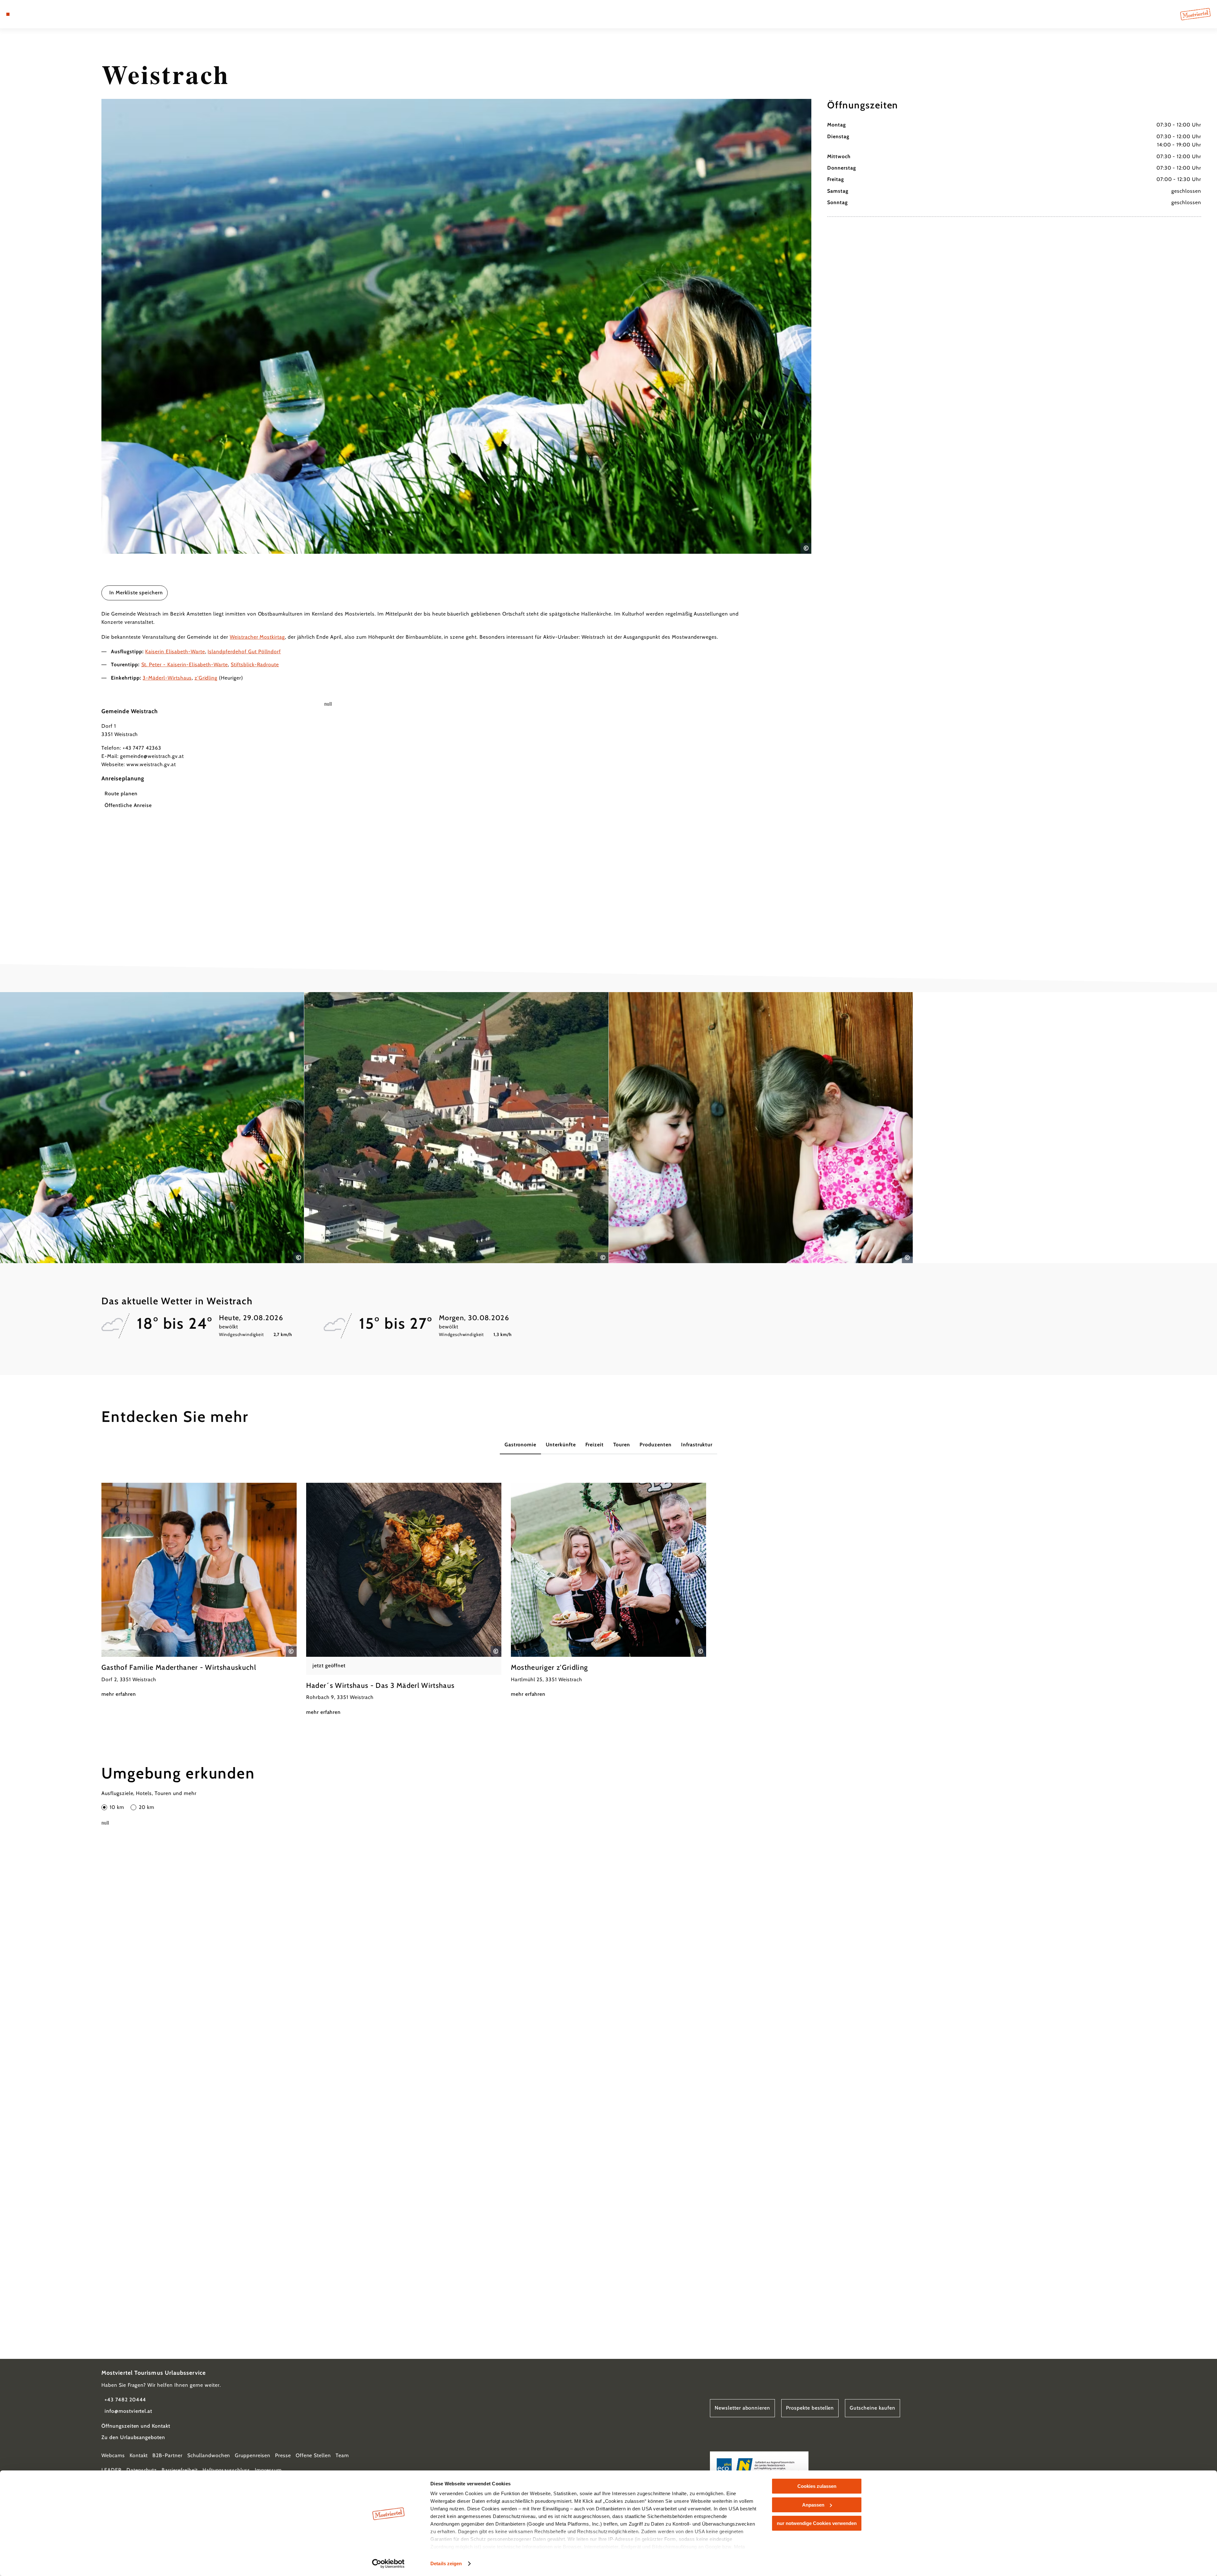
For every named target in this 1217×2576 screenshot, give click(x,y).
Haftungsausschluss (226, 2470)
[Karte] (25, 14)
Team (342, 2455)
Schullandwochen (209, 2455)
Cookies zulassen (817, 2486)
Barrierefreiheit (180, 2470)
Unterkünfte (561, 1445)
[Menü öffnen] (8, 14)
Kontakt (139, 2455)
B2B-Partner (167, 2455)
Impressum (268, 2470)
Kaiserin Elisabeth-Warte (175, 652)
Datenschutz (142, 2470)
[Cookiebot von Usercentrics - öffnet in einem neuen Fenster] (388, 2564)
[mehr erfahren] (199, 1591)
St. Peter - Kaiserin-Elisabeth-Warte (185, 665)
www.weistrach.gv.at (151, 764)
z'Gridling (206, 678)
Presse (283, 2455)
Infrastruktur (697, 1445)
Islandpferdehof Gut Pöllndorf (244, 652)
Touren (622, 1445)
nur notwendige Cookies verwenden (817, 2523)
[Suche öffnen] (44, 14)
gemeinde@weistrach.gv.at (152, 756)
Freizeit (595, 1445)
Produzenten (656, 1445)
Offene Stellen (313, 2455)
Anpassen (813, 2505)
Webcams (113, 2455)
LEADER (112, 2470)
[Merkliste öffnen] (35, 14)
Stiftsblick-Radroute (255, 665)
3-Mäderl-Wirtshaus (167, 678)
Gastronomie (521, 1445)
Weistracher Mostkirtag (257, 637)
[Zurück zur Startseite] (1195, 14)
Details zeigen (446, 2563)
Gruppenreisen (252, 2455)
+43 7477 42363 (142, 748)
